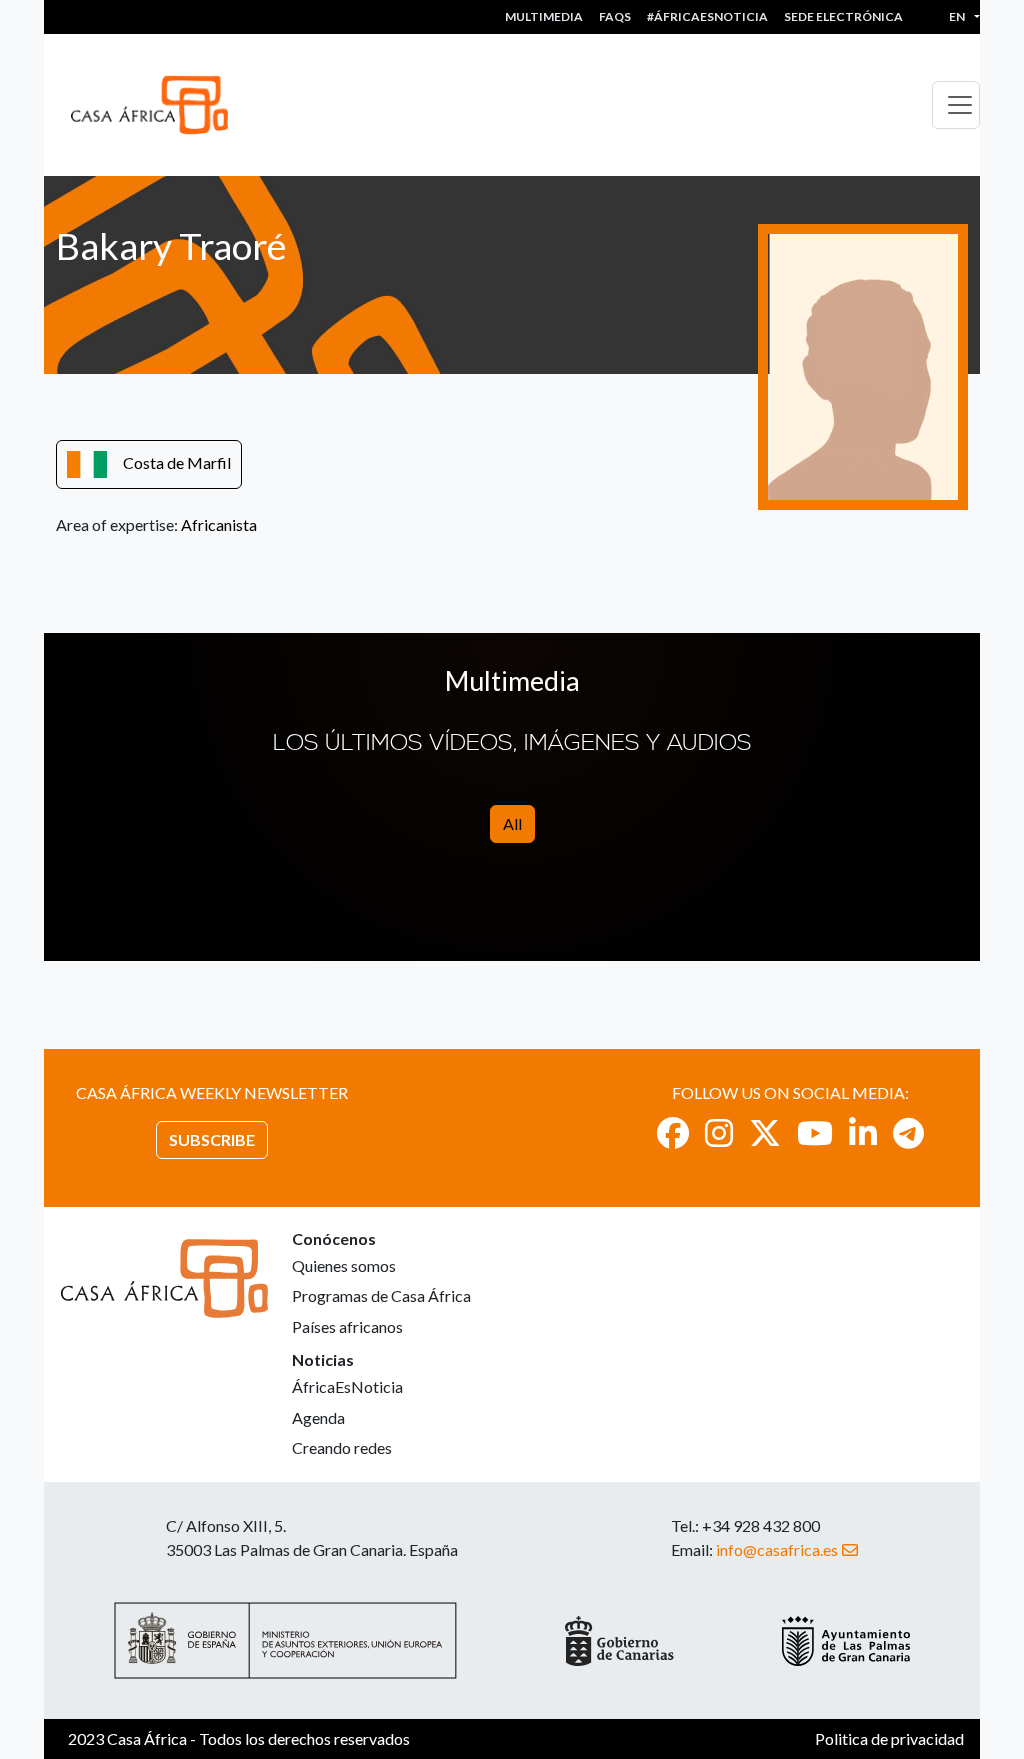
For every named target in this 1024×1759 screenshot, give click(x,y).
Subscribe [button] (212, 1139)
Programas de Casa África (381, 1295)
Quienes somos (344, 1265)
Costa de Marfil (177, 462)
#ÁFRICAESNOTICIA (707, 16)
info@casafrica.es (777, 1549)
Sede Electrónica (843, 16)
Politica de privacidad (889, 1738)
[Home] (157, 105)
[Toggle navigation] (956, 105)
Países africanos (347, 1326)
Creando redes (342, 1447)
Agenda (318, 1417)
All (512, 823)
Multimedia (544, 16)
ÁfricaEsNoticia (347, 1386)
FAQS (615, 16)
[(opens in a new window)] (673, 1132)
